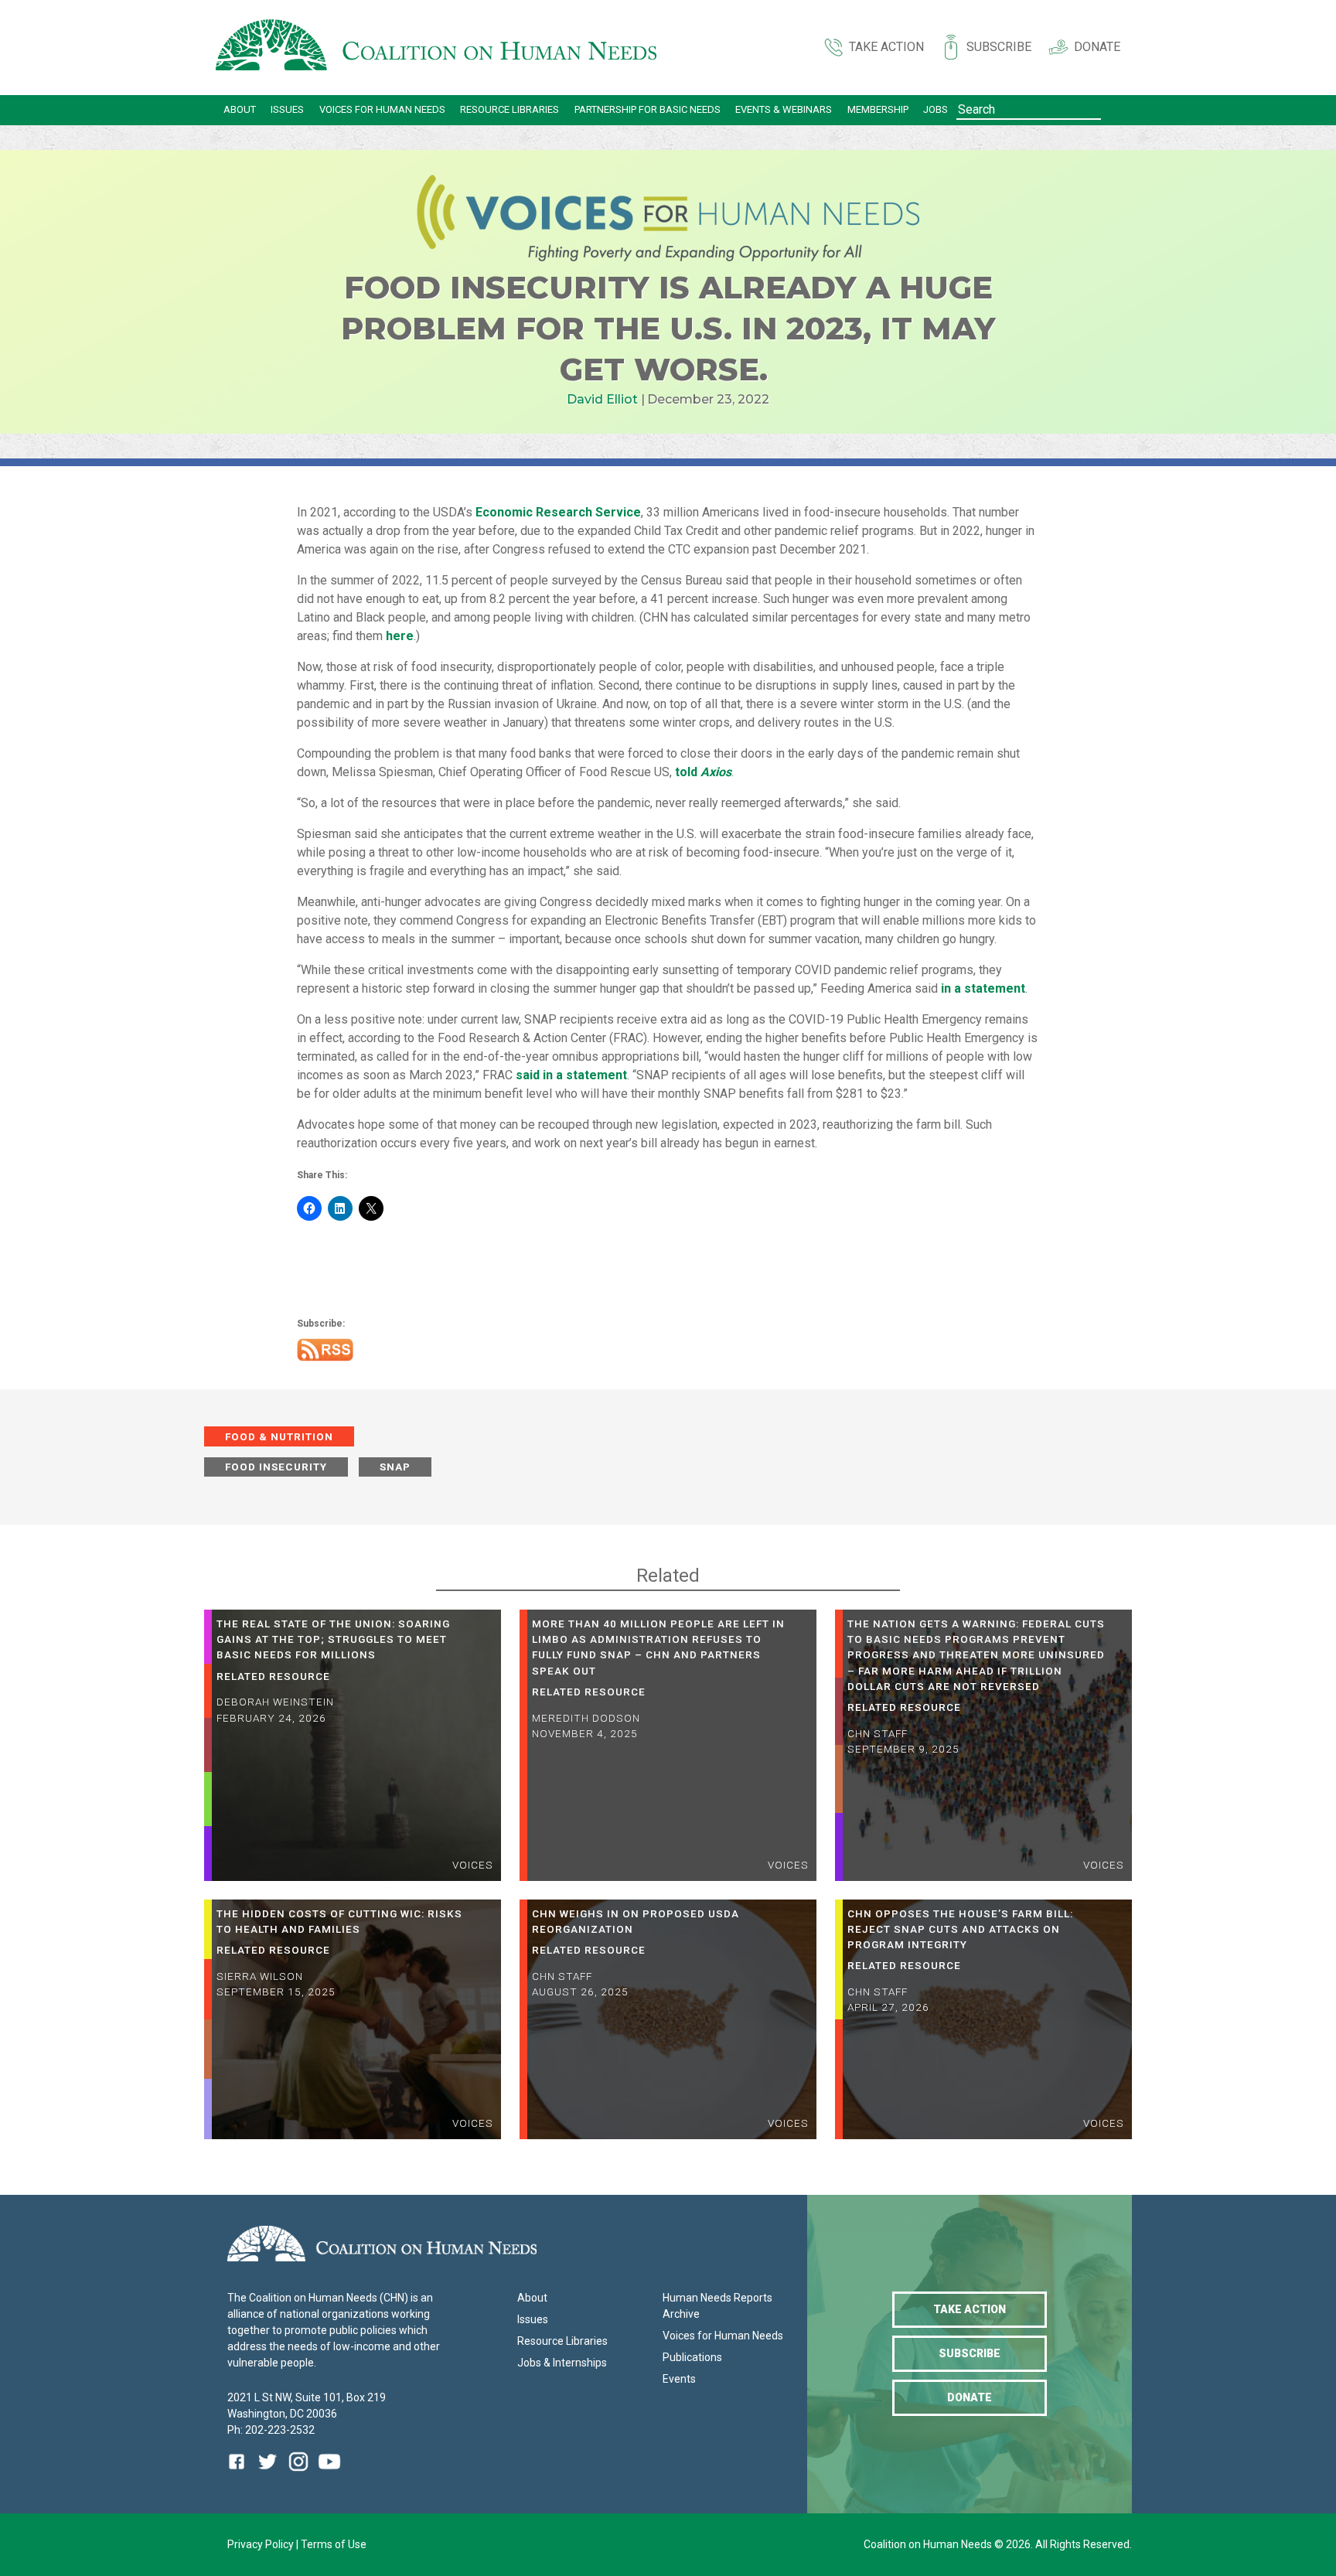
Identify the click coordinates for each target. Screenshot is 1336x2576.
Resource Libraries (510, 109)
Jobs (936, 109)
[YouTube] (329, 2473)
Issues (287, 109)
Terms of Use (334, 2544)
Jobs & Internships (562, 2363)
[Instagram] (298, 2473)
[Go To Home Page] (436, 48)
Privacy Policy (262, 2544)
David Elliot (602, 399)
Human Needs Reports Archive (717, 2306)
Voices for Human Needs (382, 109)
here (400, 636)
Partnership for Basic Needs (648, 109)
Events (679, 2379)
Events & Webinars (784, 109)
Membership (878, 109)
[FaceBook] (240, 2473)
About (240, 109)
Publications (692, 2357)
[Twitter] (268, 2473)
